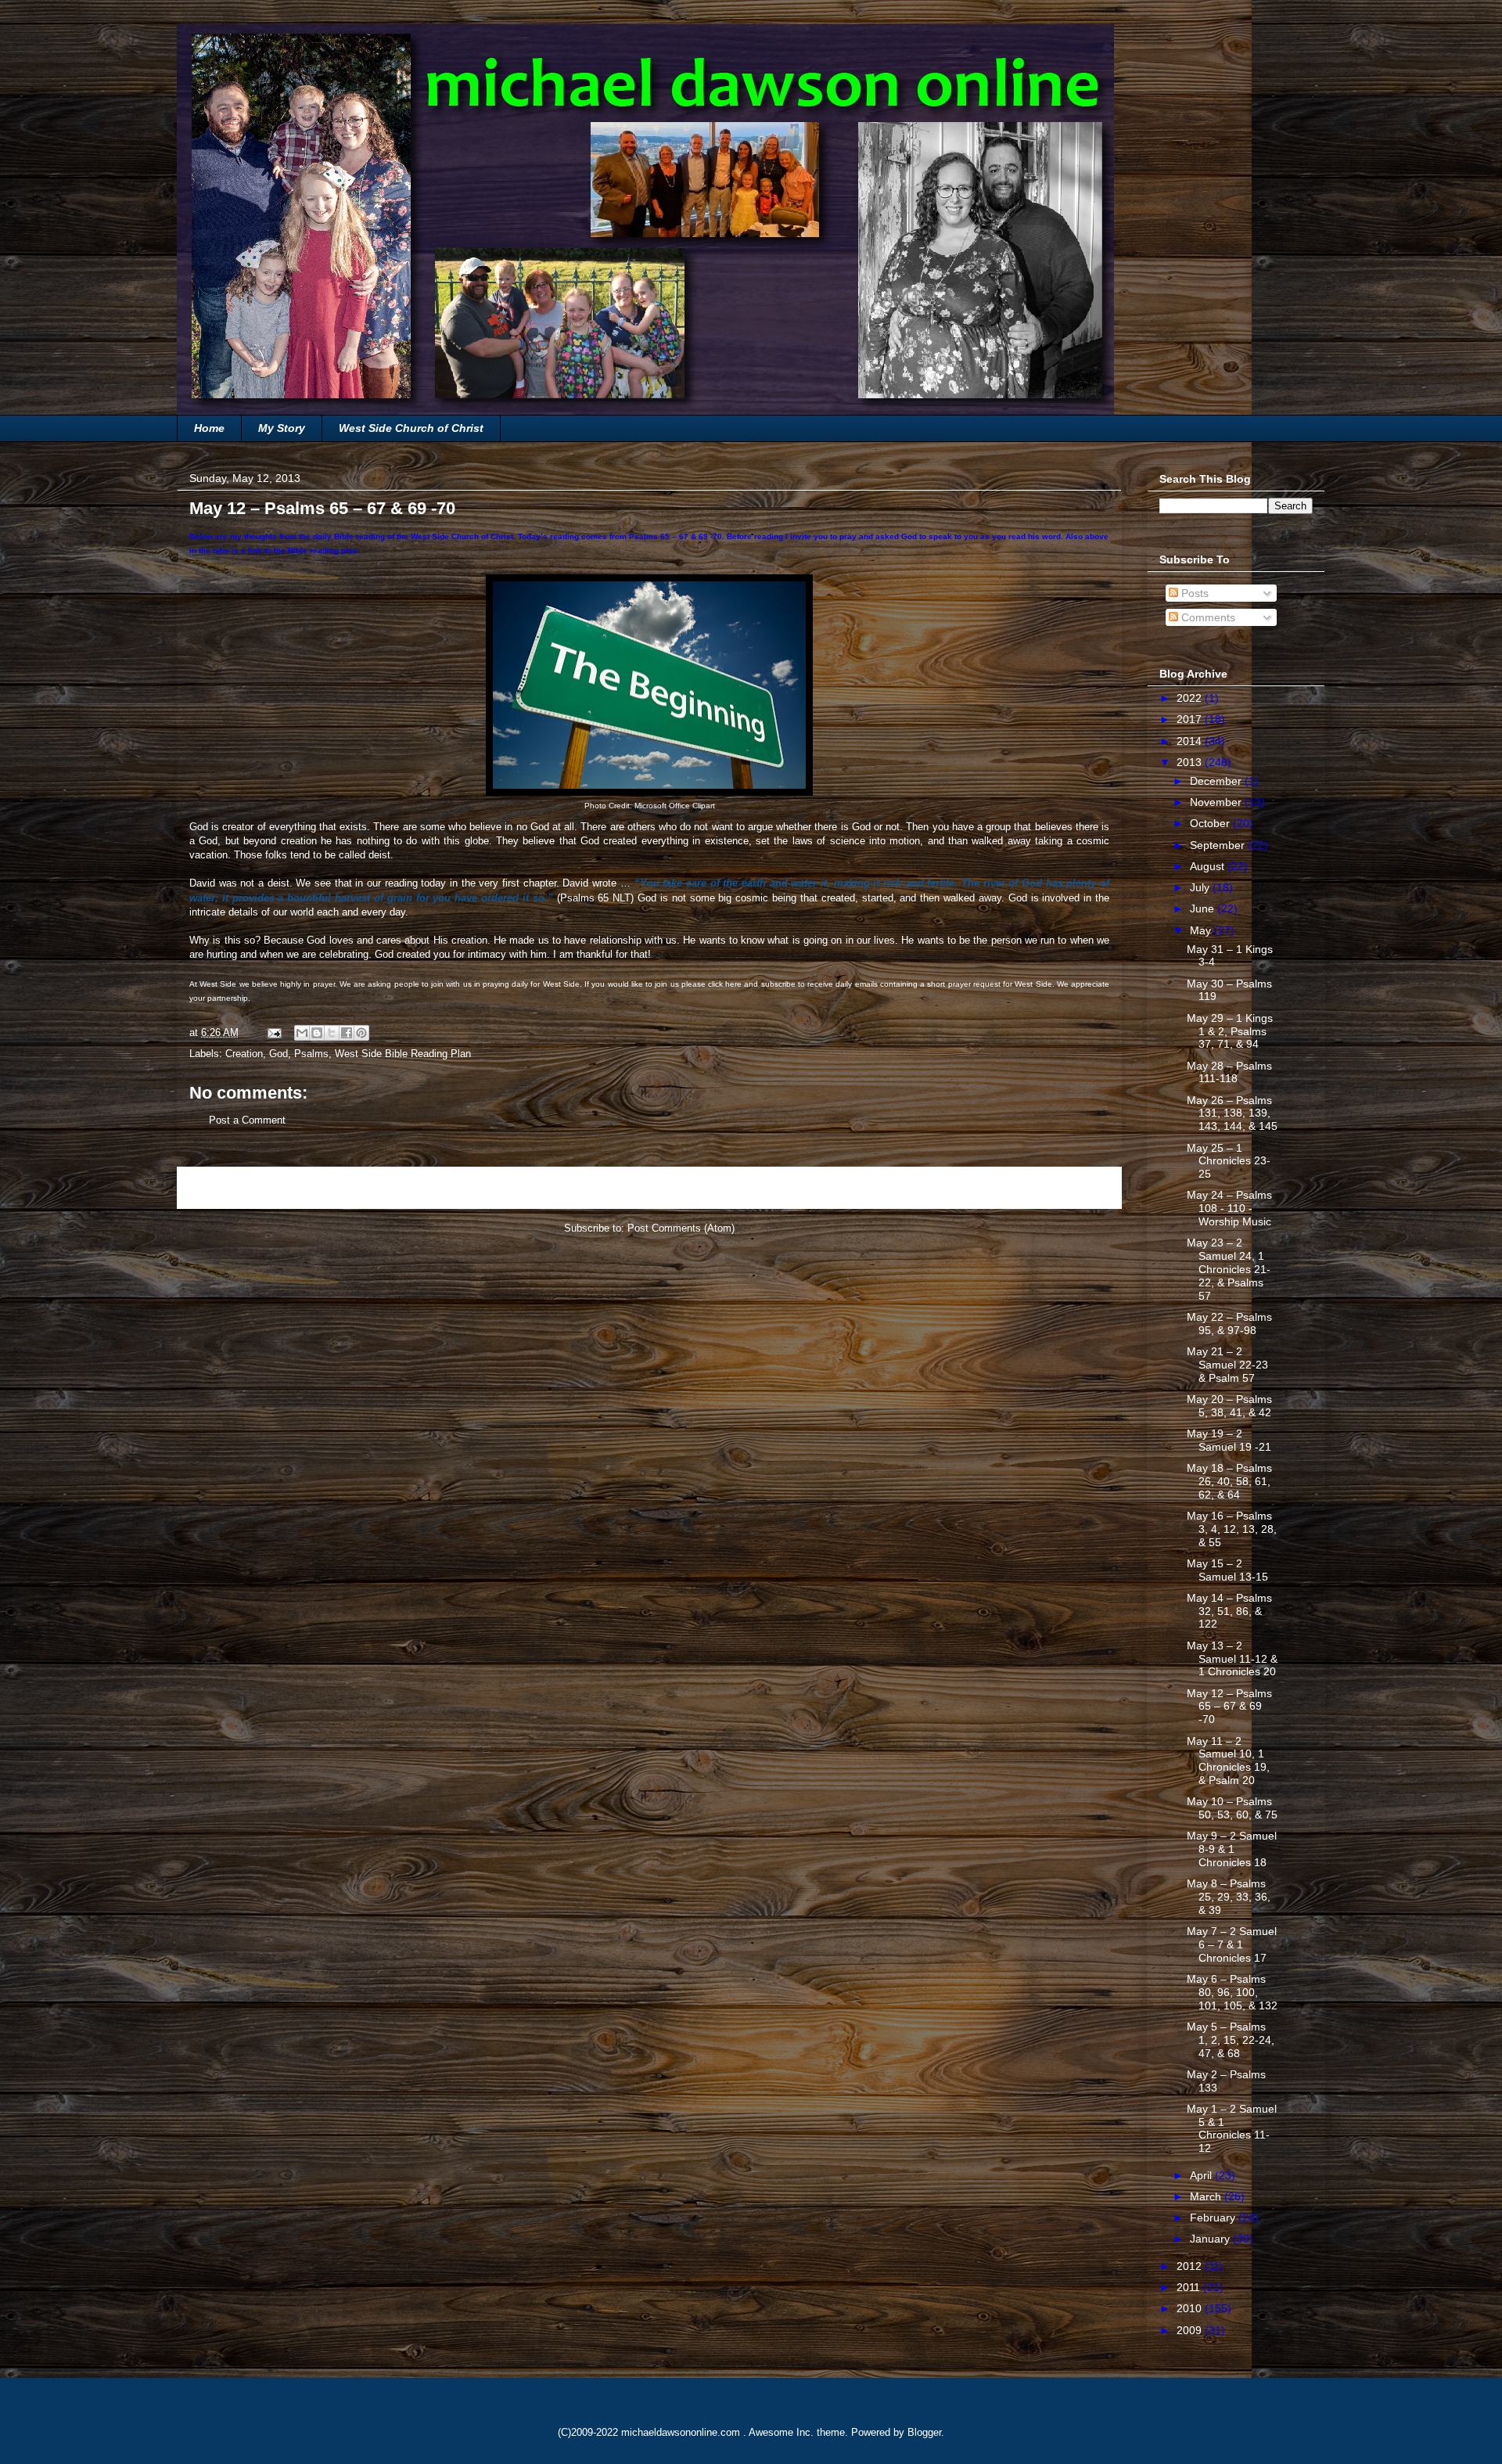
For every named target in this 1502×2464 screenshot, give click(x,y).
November (1217, 802)
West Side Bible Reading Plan (403, 1054)
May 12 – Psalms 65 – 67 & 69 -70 (1229, 1707)
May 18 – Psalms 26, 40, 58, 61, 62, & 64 (1229, 1481)
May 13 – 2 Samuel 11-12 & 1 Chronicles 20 (1232, 1659)
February (1214, 2218)
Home (209, 428)
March (1207, 2196)
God (278, 1054)
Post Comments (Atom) (681, 1228)
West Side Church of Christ (411, 428)
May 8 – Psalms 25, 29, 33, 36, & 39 (1229, 1897)
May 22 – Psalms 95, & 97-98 (1229, 1324)
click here (725, 984)
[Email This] (302, 1033)
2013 (1191, 762)
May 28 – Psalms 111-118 (1229, 1072)
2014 (1191, 741)
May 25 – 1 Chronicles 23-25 (1229, 1161)
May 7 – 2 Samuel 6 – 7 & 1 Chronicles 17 (1232, 1944)
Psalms (311, 1054)
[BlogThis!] (317, 1033)
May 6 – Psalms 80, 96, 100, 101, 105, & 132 (1232, 1992)
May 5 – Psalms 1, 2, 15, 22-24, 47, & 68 (1231, 2040)
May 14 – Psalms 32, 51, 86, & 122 (1229, 1611)
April (1202, 2175)
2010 (1191, 2308)
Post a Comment (247, 1120)
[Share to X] (332, 1033)
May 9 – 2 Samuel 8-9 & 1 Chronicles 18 (1232, 1849)
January (1211, 2239)
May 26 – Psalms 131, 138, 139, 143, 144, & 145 (1232, 1113)
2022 (1191, 698)
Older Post (1080, 1187)
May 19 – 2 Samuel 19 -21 (1229, 1440)
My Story (282, 428)
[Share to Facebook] (347, 1033)
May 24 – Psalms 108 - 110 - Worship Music (1229, 1208)
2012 (1191, 2266)
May (1202, 930)
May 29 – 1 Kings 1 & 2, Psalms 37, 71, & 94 (1230, 1031)
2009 (1191, 2330)
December (1217, 781)
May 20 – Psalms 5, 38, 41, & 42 (1229, 1406)
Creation (244, 1054)
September (1219, 845)
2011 (1190, 2287)
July (1201, 887)
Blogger (924, 2432)
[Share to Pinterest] (361, 1033)
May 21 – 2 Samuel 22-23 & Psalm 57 (1227, 1365)
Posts (1193, 593)
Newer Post (222, 1187)
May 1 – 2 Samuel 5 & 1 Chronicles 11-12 (1232, 2128)
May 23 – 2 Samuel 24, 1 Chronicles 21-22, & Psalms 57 (1229, 1269)
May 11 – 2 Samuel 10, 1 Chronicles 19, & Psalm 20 (1228, 1761)
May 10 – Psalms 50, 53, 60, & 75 (1232, 1808)
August (1209, 866)
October (1211, 823)
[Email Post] (273, 1032)
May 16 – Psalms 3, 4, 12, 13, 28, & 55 (1232, 1529)
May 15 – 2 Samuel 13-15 (1227, 1570)
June (1204, 908)
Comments (1207, 617)
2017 (1191, 719)
